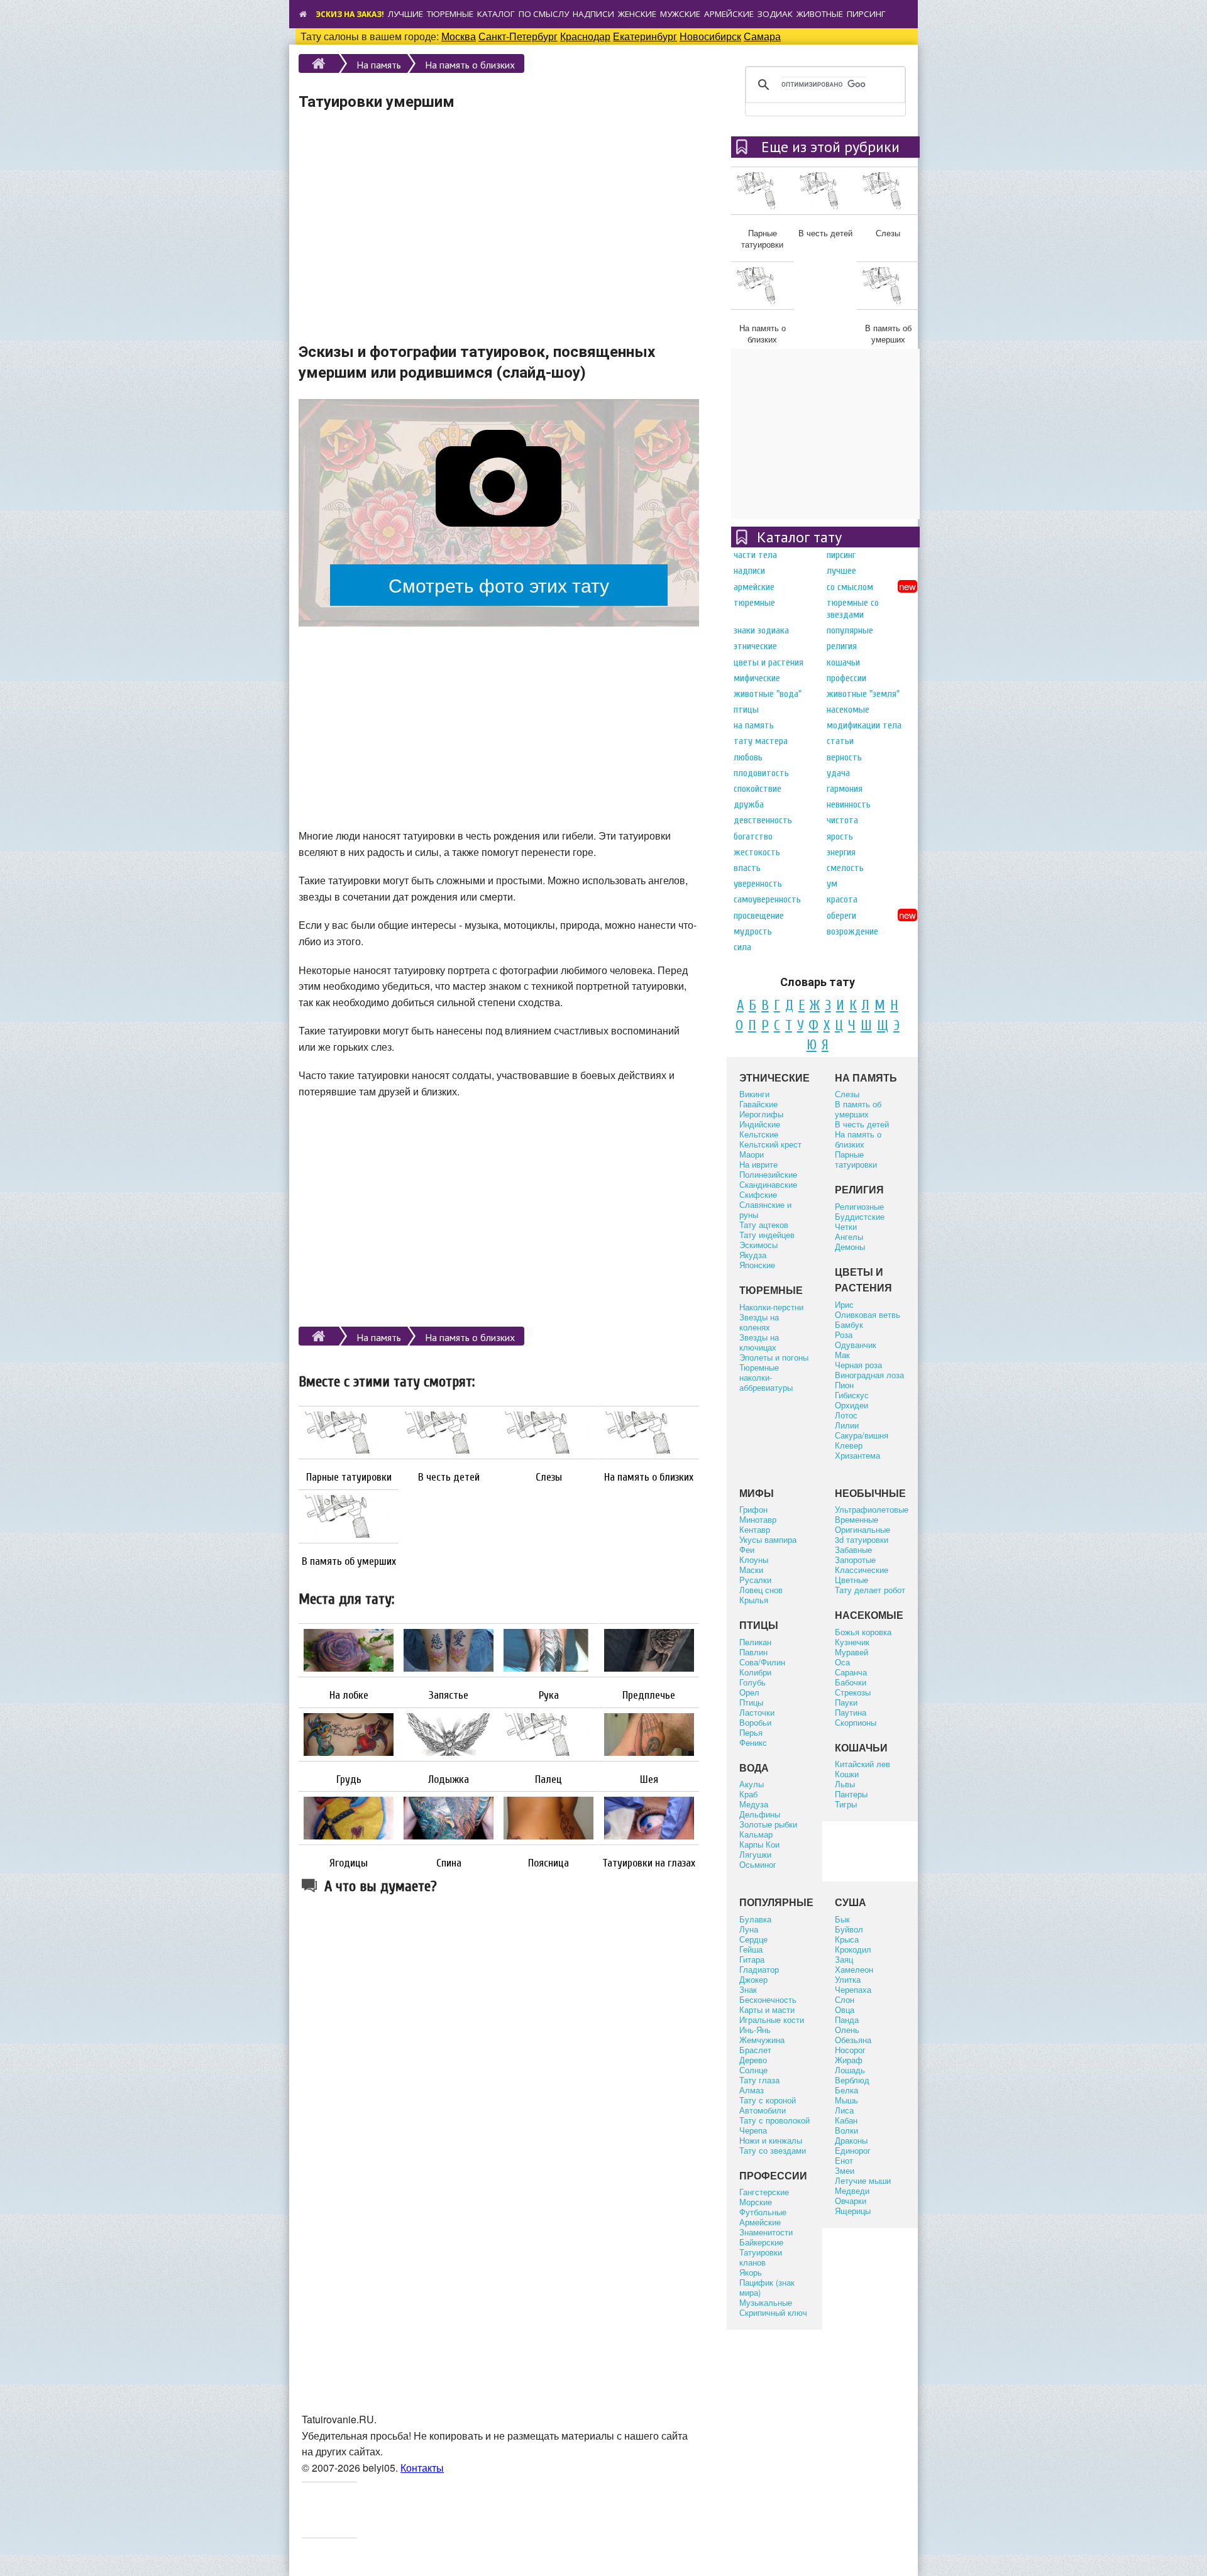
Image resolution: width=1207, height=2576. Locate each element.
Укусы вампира (768, 1539)
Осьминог (758, 1864)
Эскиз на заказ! (350, 14)
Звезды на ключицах (759, 1342)
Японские (757, 1265)
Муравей (852, 1652)
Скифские (758, 1194)
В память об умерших (349, 1562)
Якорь (751, 2272)
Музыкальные (766, 2302)
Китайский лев (863, 1764)
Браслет (755, 2050)
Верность (844, 757)
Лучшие (405, 14)
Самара (762, 36)
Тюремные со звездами (853, 609)
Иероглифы (761, 1114)
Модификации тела (864, 725)
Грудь (349, 1780)
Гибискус (852, 1395)
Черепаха (853, 1989)
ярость (840, 836)
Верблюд (852, 2080)
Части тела (755, 555)
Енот (844, 2160)
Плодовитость (761, 773)
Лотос (846, 1415)
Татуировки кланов (761, 2257)
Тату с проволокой (774, 2120)
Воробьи (755, 1722)
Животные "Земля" (863, 694)
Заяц (844, 1959)
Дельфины (760, 1814)
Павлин (753, 1652)
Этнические (755, 646)
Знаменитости (766, 2232)
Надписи (593, 14)
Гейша (751, 1949)
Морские (756, 2202)
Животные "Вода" (768, 694)
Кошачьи (843, 662)
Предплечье (649, 1696)
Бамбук (849, 1324)
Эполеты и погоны (774, 1357)
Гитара (752, 1959)
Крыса (847, 1939)
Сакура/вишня (862, 1435)
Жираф (849, 2060)
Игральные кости (772, 2020)
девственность (763, 820)
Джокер (753, 1979)
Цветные (852, 1580)
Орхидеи (852, 1405)
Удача (838, 773)
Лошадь (850, 2070)
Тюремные (450, 14)
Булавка (755, 1919)
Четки (846, 1226)
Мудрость (753, 931)
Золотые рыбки (768, 1824)
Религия (842, 646)
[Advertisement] (499, 239)
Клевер (849, 1445)
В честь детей (449, 1477)
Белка (846, 2090)
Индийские (760, 1124)
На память (379, 65)
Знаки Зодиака (761, 630)
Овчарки (851, 2201)
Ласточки (757, 1712)
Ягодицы (349, 1863)
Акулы (752, 1784)
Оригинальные (863, 1529)
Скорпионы (856, 1722)
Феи (747, 1549)
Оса (842, 1662)
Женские (637, 14)
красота (842, 899)
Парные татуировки (349, 1477)
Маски (751, 1570)
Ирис (844, 1304)
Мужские (680, 14)
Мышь (846, 2100)
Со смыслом (850, 587)
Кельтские (759, 1134)
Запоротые (855, 1559)
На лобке (349, 1696)
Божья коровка (863, 1632)
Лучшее (841, 571)
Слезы (549, 1477)
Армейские (729, 14)
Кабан (846, 2120)
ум (832, 884)
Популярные (850, 630)
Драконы (851, 2140)
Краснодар (585, 36)
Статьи (840, 741)
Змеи (845, 2170)
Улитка (848, 1979)
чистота (842, 820)
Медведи (852, 2190)
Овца (845, 2009)
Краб (748, 1794)
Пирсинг (866, 14)
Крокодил (853, 1949)
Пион (844, 1385)
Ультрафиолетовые (872, 1509)
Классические (862, 1570)
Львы (845, 1784)
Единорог (853, 2150)
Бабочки (851, 1682)
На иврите (758, 1164)
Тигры (846, 1804)
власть (747, 868)
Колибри (755, 1672)
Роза (844, 1335)
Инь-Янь (755, 2030)
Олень (847, 2030)
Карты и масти (767, 2009)
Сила (742, 947)
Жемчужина (762, 2040)
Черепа (753, 2130)
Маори (752, 1154)
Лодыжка (449, 1780)
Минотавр (758, 1519)
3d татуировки (862, 1539)
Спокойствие (758, 789)
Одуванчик (856, 1345)
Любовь (748, 757)
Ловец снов (761, 1590)
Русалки (755, 1580)
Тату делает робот (870, 1590)
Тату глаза (759, 2080)
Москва (459, 36)
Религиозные (859, 1206)
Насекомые (848, 710)
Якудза (753, 1255)
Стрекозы (853, 1692)
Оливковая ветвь (868, 1314)
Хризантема (857, 1455)
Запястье (449, 1696)
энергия (841, 852)
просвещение (759, 916)
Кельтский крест (770, 1144)
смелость (845, 868)
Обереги (841, 916)
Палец (548, 1780)
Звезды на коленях (759, 1322)
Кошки (847, 1774)
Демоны (850, 1247)
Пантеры (851, 1794)
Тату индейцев (767, 1235)
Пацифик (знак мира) (767, 2287)
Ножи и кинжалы (771, 2140)
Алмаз (752, 2090)
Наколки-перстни (771, 1307)
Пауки (846, 1702)
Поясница (548, 1863)
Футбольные (763, 2212)
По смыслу (544, 14)
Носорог (850, 2050)
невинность (849, 804)
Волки (846, 2130)
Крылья (754, 1600)
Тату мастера (761, 741)
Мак (842, 1355)
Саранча (851, 1672)
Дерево (753, 2060)
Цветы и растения (769, 662)
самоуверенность (767, 899)
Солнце (753, 2070)
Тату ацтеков (764, 1225)
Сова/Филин (762, 1662)
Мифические (757, 678)
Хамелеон (854, 1969)
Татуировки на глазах (649, 1863)
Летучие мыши (863, 2180)
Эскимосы (758, 1245)
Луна (749, 1929)
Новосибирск (710, 36)
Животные (820, 14)
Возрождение (852, 931)
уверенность (758, 884)
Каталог (496, 14)
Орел (749, 1692)
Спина (449, 1863)
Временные (857, 1519)
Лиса (844, 2110)
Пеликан (755, 1642)
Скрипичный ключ (773, 2312)
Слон (845, 1999)
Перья (751, 1732)
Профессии (846, 678)
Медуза (754, 1804)
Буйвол (849, 1929)
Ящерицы (853, 2211)
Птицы (746, 710)
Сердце (753, 1939)
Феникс (753, 1742)
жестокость (757, 852)
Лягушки (755, 1854)
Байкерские (761, 2242)
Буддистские (860, 1216)
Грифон (753, 1509)
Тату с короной (768, 2100)
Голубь (752, 1682)
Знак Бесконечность (768, 1994)
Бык (842, 1919)
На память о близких (470, 65)
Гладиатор (759, 1969)
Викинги (754, 1094)
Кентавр (755, 1529)
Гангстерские (764, 2192)
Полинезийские (768, 1174)
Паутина (851, 1712)
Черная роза (858, 1365)
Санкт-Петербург (518, 36)
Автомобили (763, 2110)
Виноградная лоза (869, 1375)
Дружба (749, 804)
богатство (753, 836)
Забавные (853, 1549)
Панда (847, 2020)
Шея (649, 1780)
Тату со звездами (773, 2150)
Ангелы (849, 1236)
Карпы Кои (759, 1844)
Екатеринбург (645, 36)
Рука (549, 1696)
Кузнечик (852, 1642)
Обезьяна (853, 2040)
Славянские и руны (765, 1209)
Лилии (847, 1425)
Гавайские (758, 1104)
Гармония (845, 789)
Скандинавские (768, 1184)
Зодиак (775, 14)
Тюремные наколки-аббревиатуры (766, 1377)
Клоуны (754, 1559)
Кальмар (756, 1834)
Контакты (422, 2468)
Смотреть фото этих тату (499, 584)
